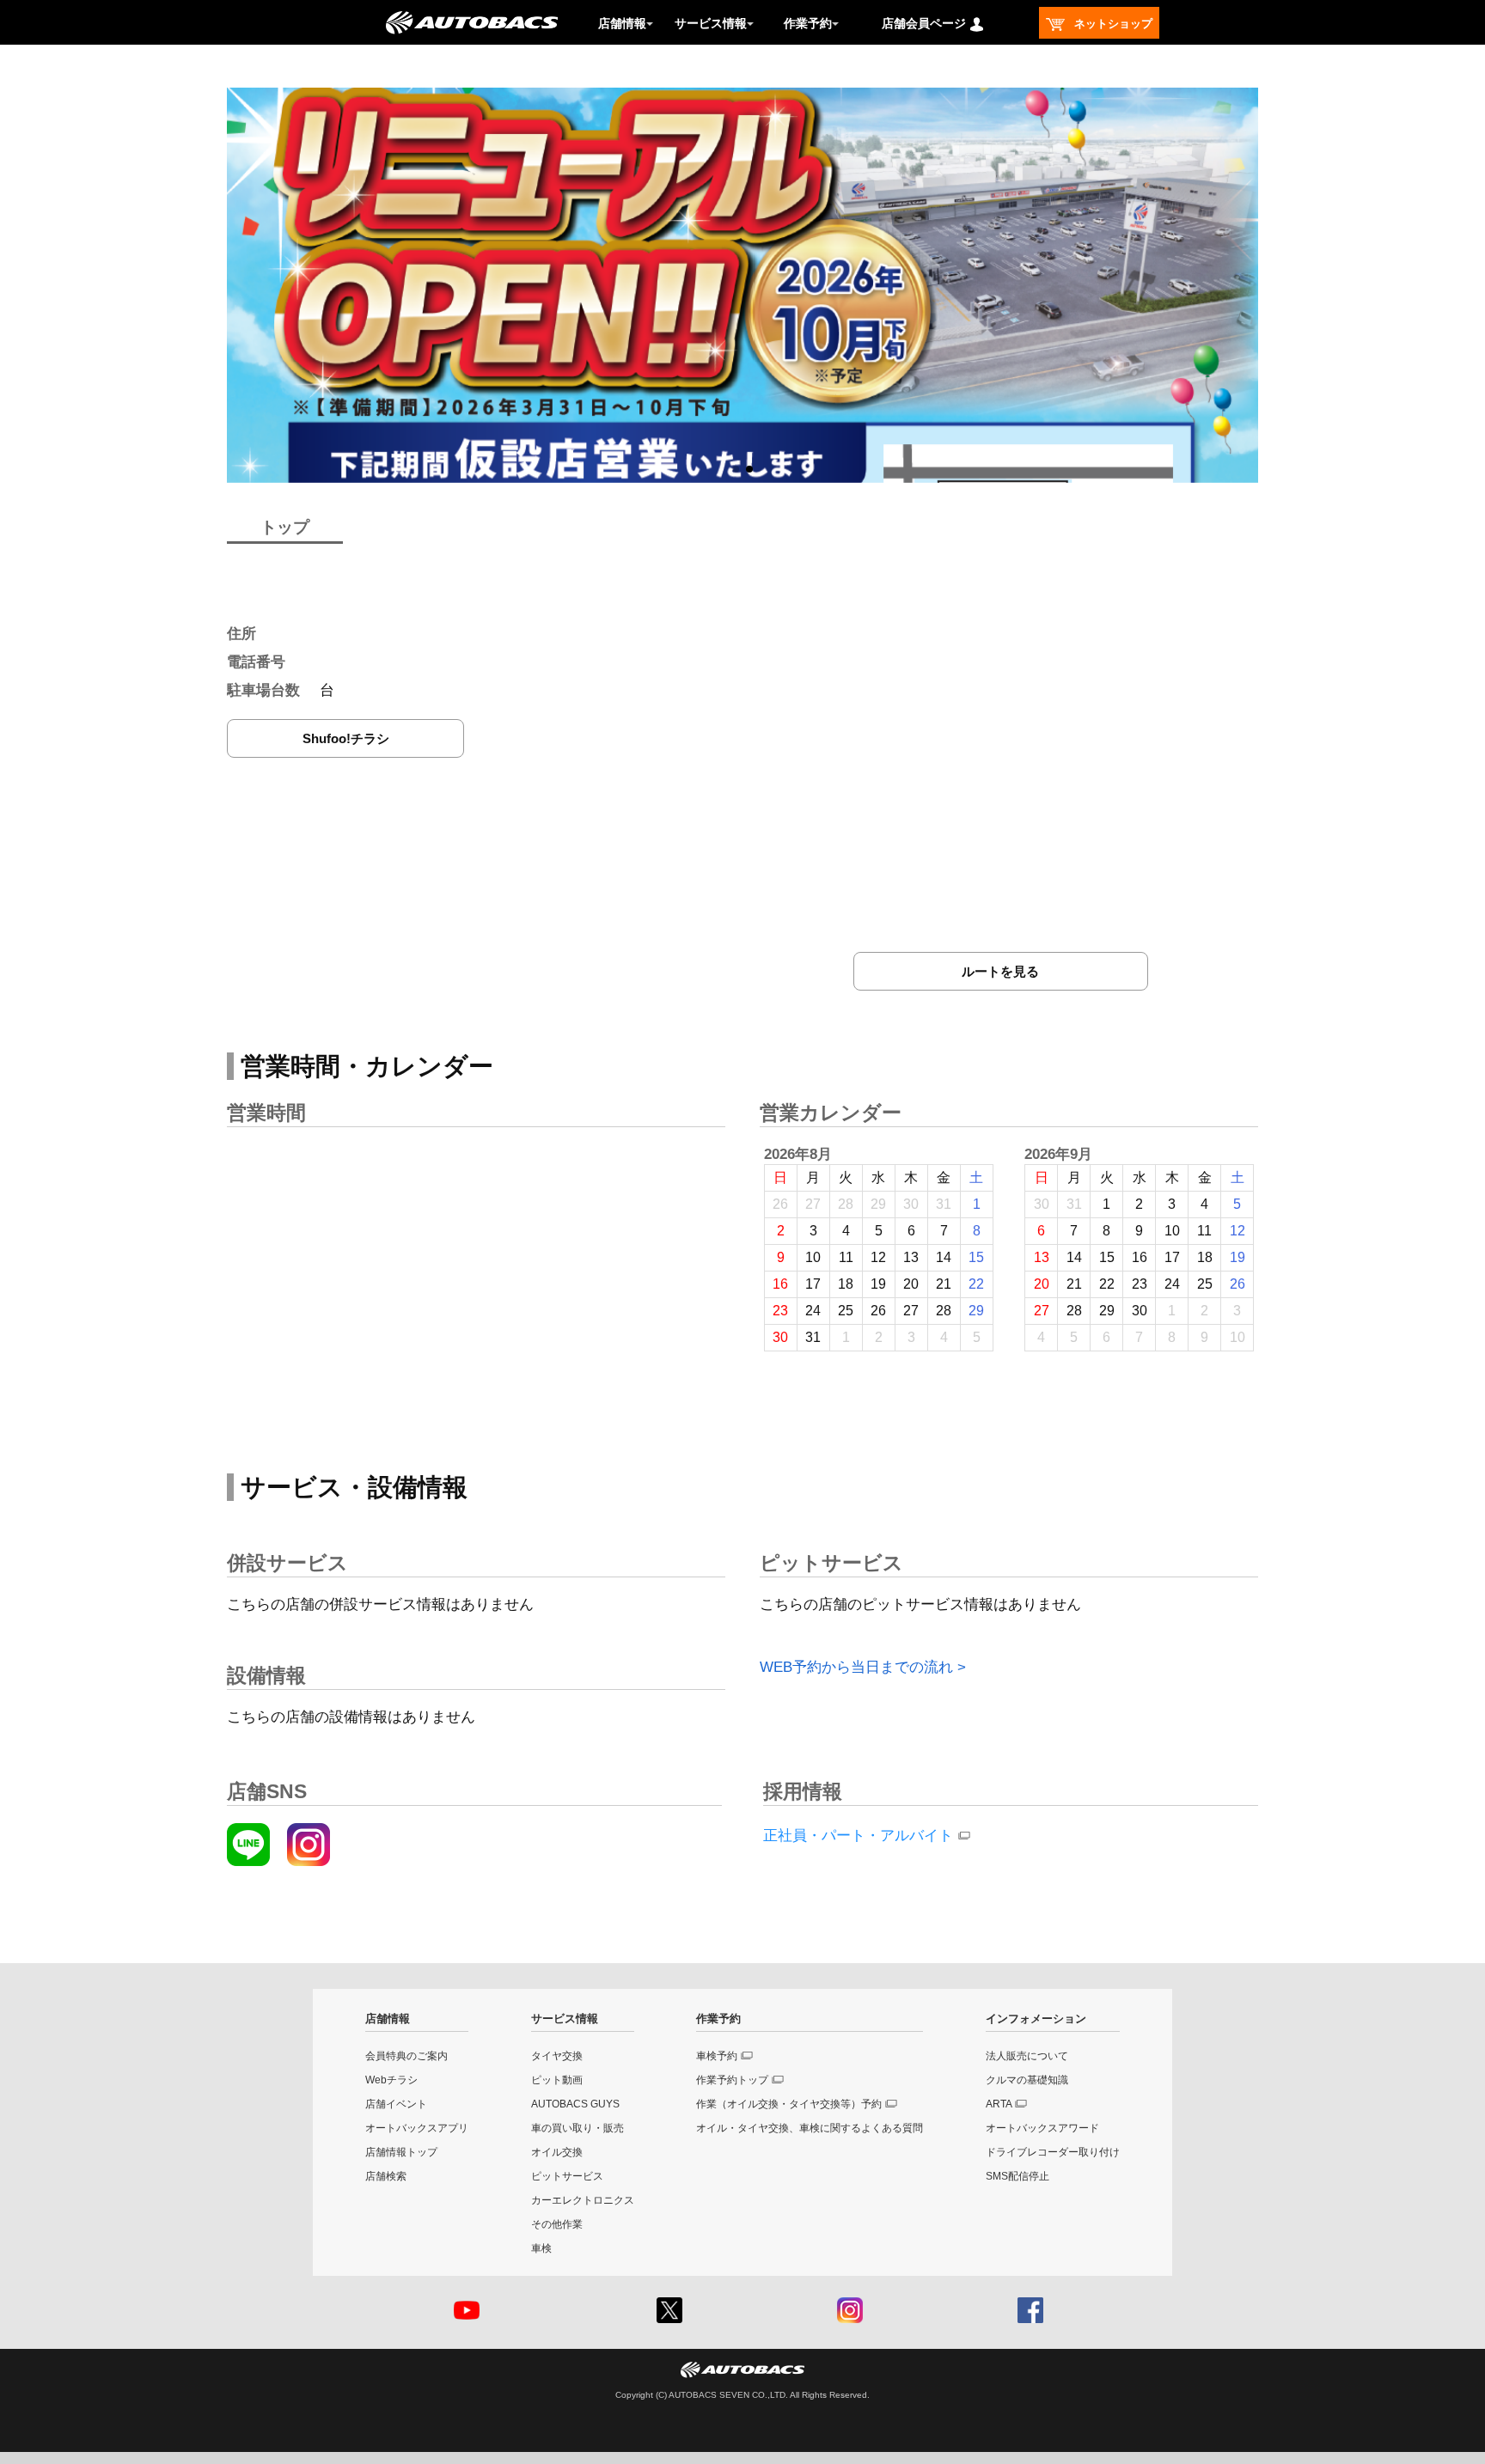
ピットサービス (567, 2176)
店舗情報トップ (401, 2152)
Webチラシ (391, 2080)
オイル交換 (557, 2152)
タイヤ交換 (557, 2056)
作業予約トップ (732, 2080)
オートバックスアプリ (417, 2128)
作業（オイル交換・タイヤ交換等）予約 (789, 2104)
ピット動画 (557, 2080)
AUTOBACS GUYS (575, 2104)
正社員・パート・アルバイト (858, 1836)
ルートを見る (1000, 971)
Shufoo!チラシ (346, 738)
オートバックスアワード (1042, 2128)
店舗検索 (386, 2176)
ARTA (999, 2104)
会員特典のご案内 (406, 2056)
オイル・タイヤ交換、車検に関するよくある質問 (810, 2128)
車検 (541, 2248)
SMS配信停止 (1017, 2176)
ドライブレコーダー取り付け (1053, 2152)
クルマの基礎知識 (1027, 2080)
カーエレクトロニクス (583, 2200)
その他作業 (557, 2224)
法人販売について (1027, 2056)
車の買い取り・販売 (577, 2128)
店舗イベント (396, 2104)
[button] (736, 469)
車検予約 (717, 2056)
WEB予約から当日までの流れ (856, 1667)
